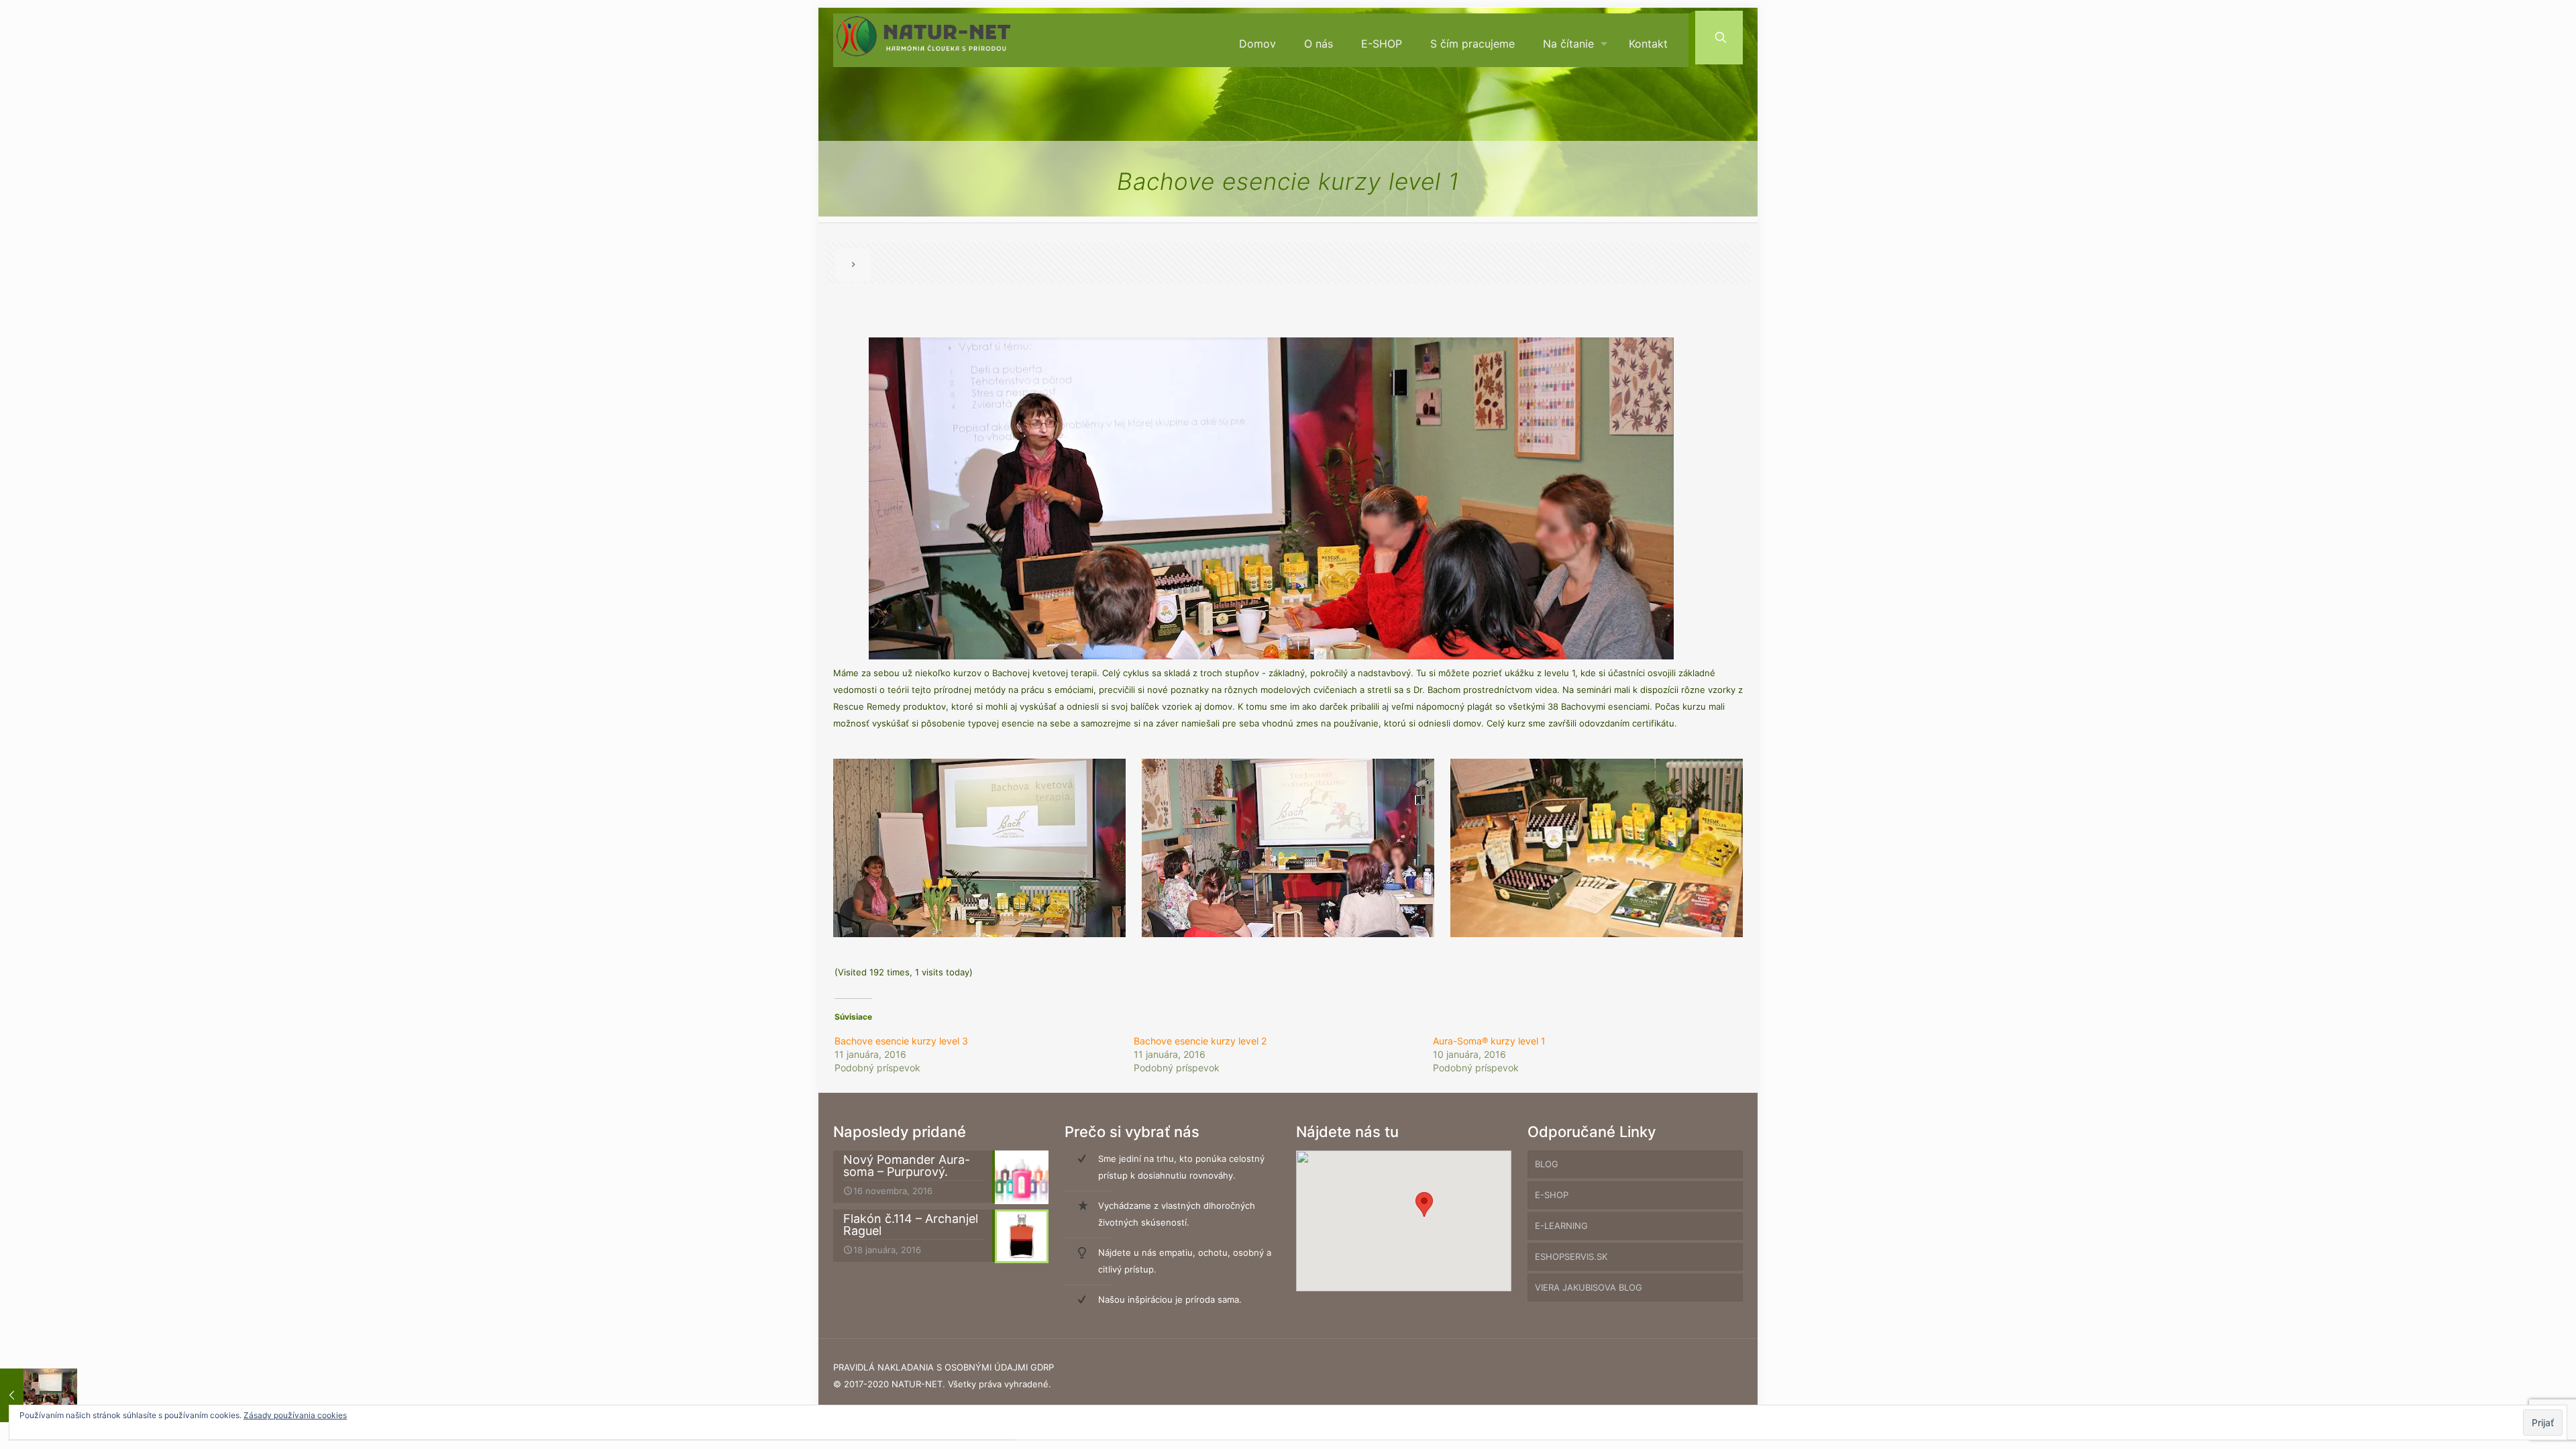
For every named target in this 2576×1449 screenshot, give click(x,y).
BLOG (1547, 1164)
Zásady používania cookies (295, 1415)
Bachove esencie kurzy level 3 (901, 1041)
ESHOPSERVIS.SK (1571, 1256)
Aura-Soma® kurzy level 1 (1489, 1041)
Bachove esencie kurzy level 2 (1200, 1041)
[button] (1424, 1204)
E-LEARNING (1561, 1226)
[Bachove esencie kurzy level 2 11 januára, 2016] (39, 1395)
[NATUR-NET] (923, 41)
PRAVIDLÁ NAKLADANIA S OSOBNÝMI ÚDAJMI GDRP (944, 1367)
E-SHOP (1552, 1195)
